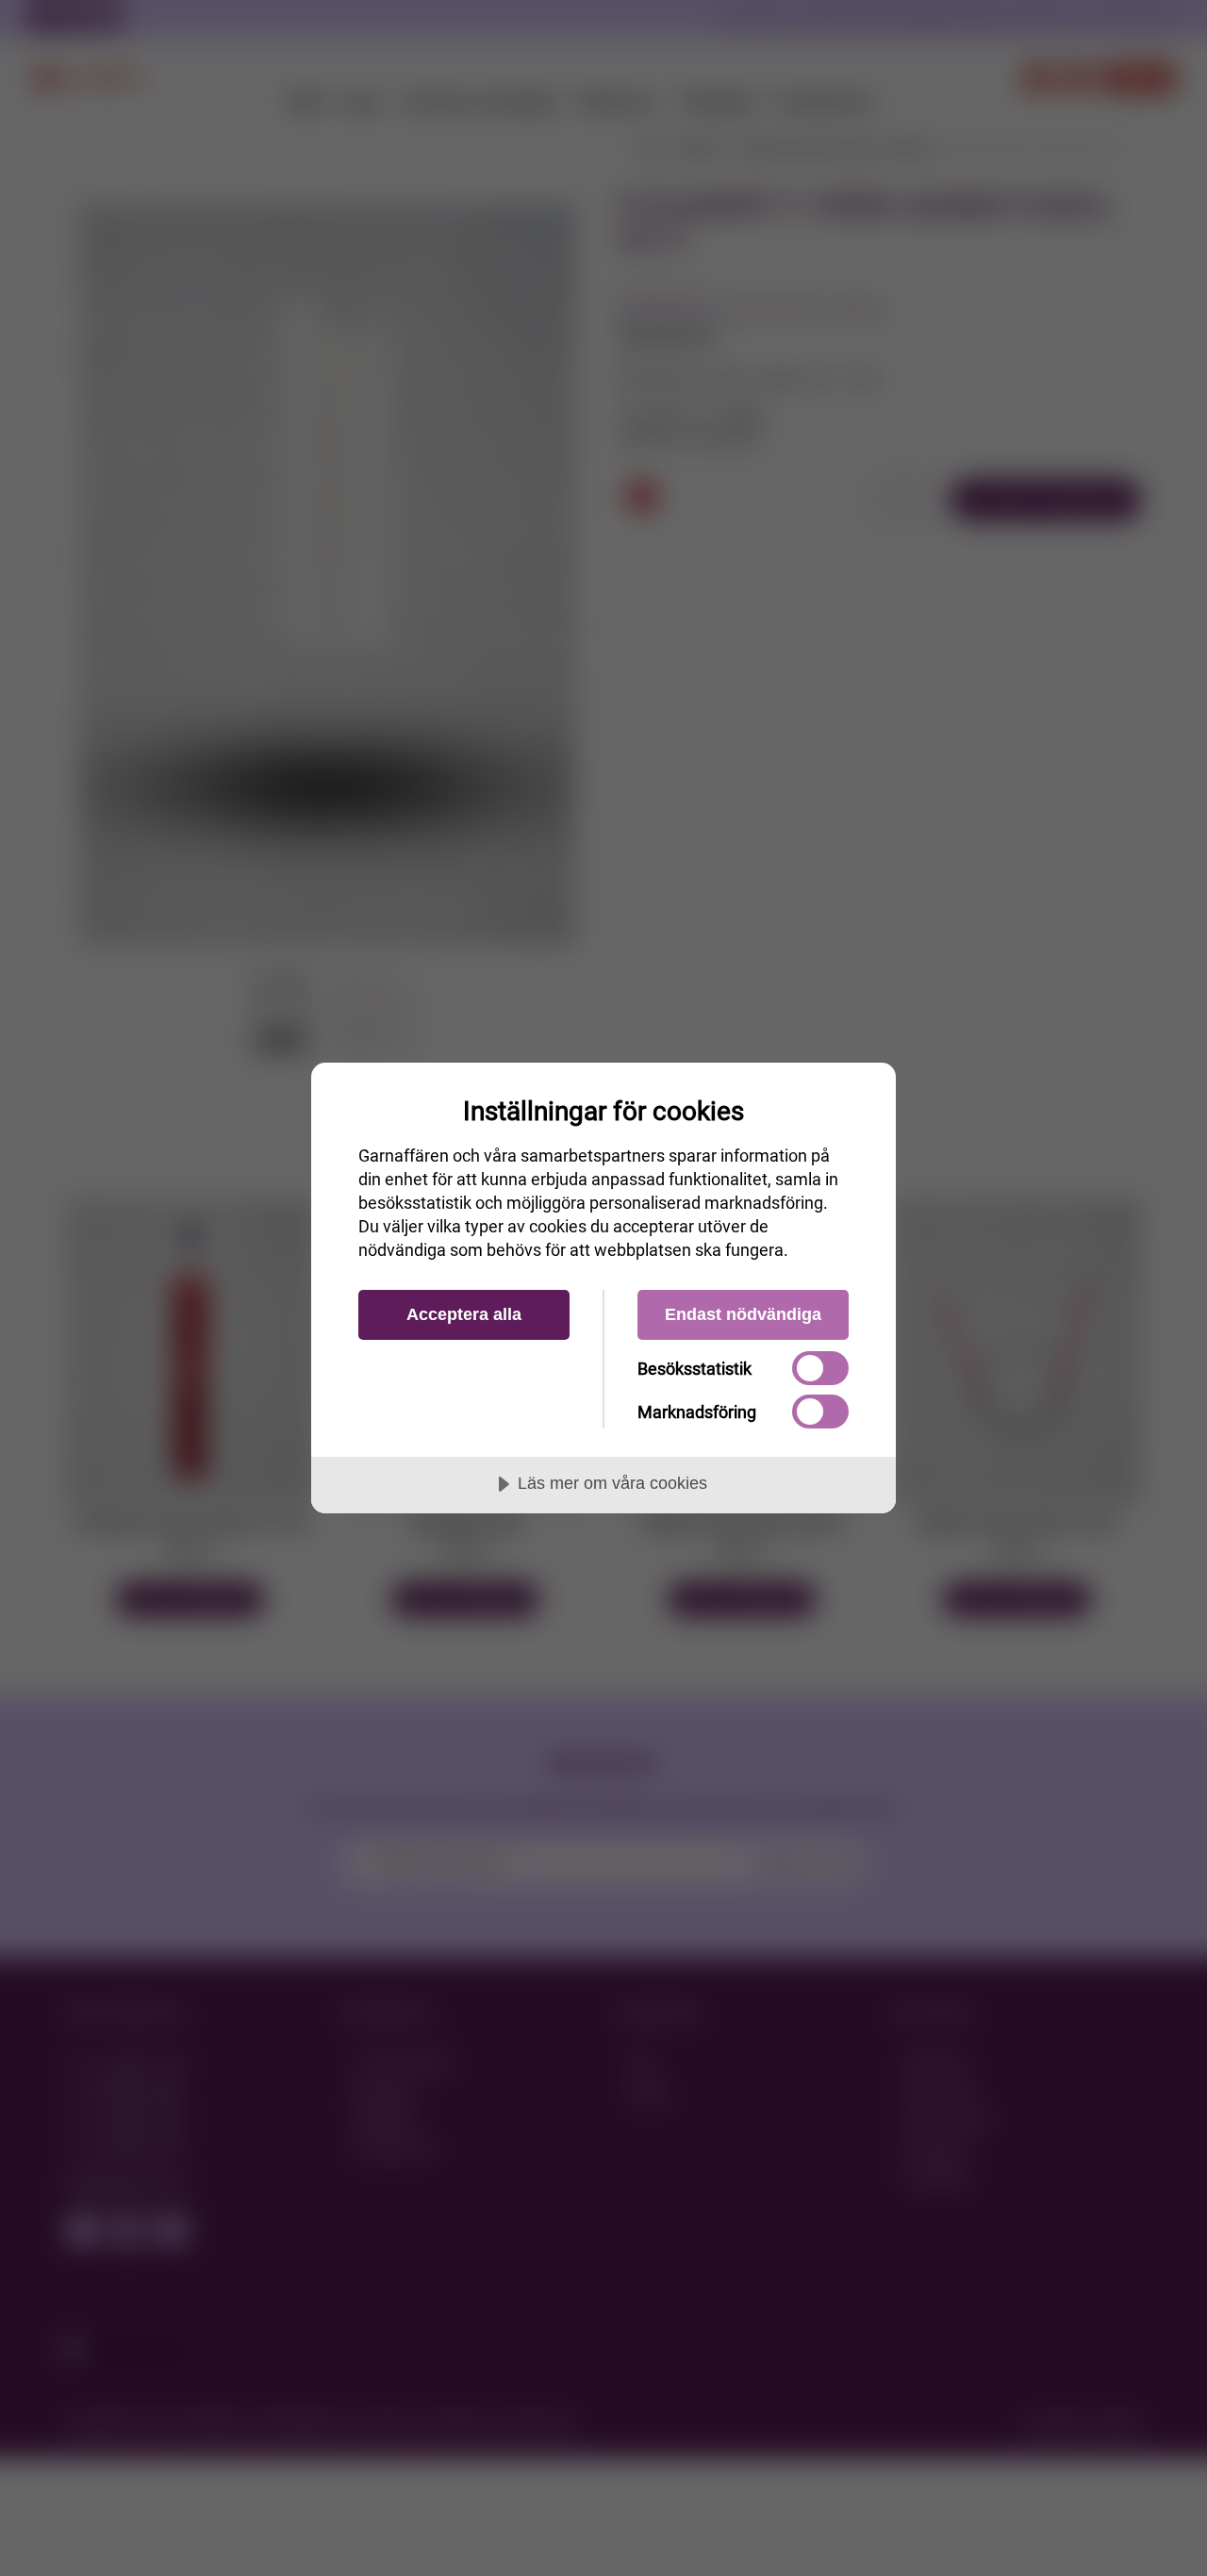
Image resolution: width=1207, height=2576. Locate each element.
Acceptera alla (464, 1314)
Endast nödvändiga (743, 1314)
